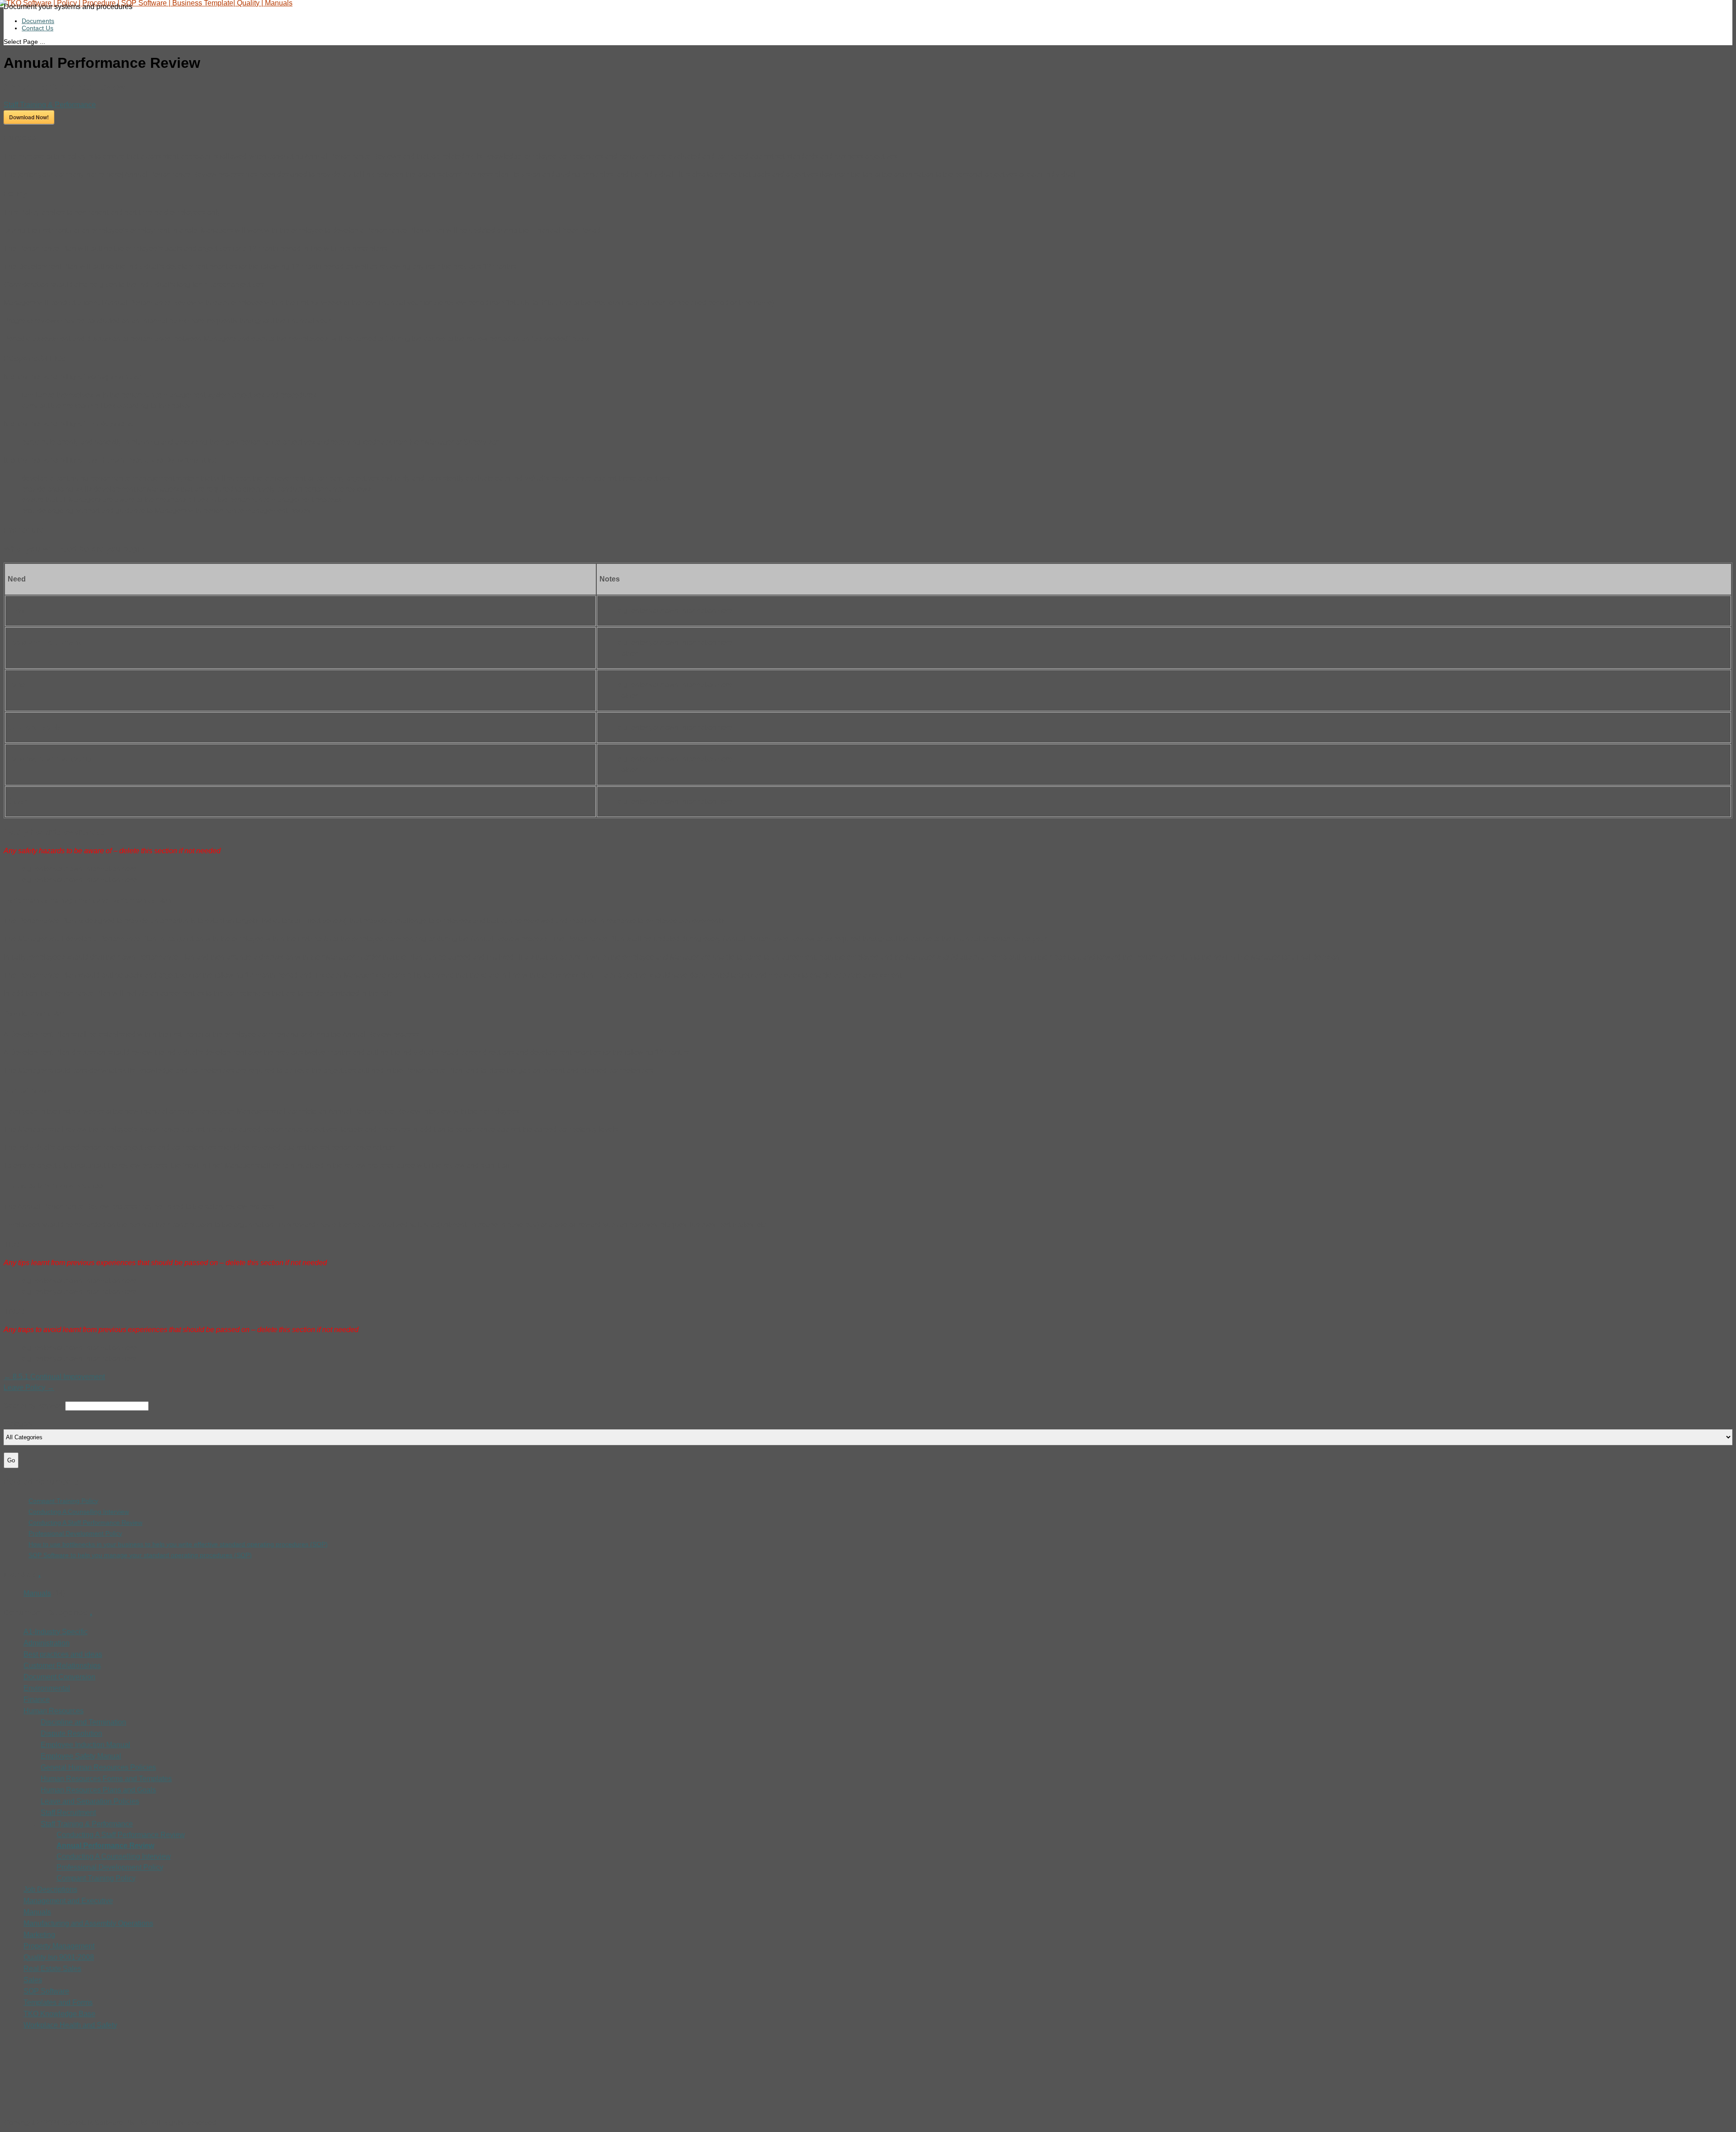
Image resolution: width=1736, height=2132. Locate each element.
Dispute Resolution (71, 1733)
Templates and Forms (58, 2002)
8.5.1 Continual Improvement (54, 1377)
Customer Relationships (62, 1666)
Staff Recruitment (68, 1813)
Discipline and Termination (83, 1722)
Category (18, 1424)
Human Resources (54, 1711)
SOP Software (46, 1991)
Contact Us (38, 28)
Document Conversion (59, 1677)
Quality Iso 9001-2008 (59, 1957)
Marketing (39, 1935)
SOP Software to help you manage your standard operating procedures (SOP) (140, 1555)
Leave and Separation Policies (90, 1801)
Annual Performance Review (105, 1846)
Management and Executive (68, 1901)
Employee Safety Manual (81, 1756)
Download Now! (29, 117)
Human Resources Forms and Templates (106, 1779)
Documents (38, 21)
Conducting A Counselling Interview (79, 1512)
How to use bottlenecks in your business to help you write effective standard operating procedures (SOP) (178, 1544)
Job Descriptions (50, 1889)
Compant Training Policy (63, 1501)
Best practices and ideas (63, 1654)
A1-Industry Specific (56, 1632)
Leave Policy (29, 1387)
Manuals (37, 1593)
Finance (37, 1699)
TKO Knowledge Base (59, 2014)
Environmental (47, 1688)
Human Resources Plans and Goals (98, 1790)
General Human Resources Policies (98, 1767)
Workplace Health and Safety (70, 2025)
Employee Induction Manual (85, 1745)
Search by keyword (34, 1406)
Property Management (59, 1946)
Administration (47, 1643)
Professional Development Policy (75, 1533)
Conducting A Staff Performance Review (85, 1522)
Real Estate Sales (52, 1969)
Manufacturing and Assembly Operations (88, 1923)
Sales (33, 1980)
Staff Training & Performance (50, 105)
